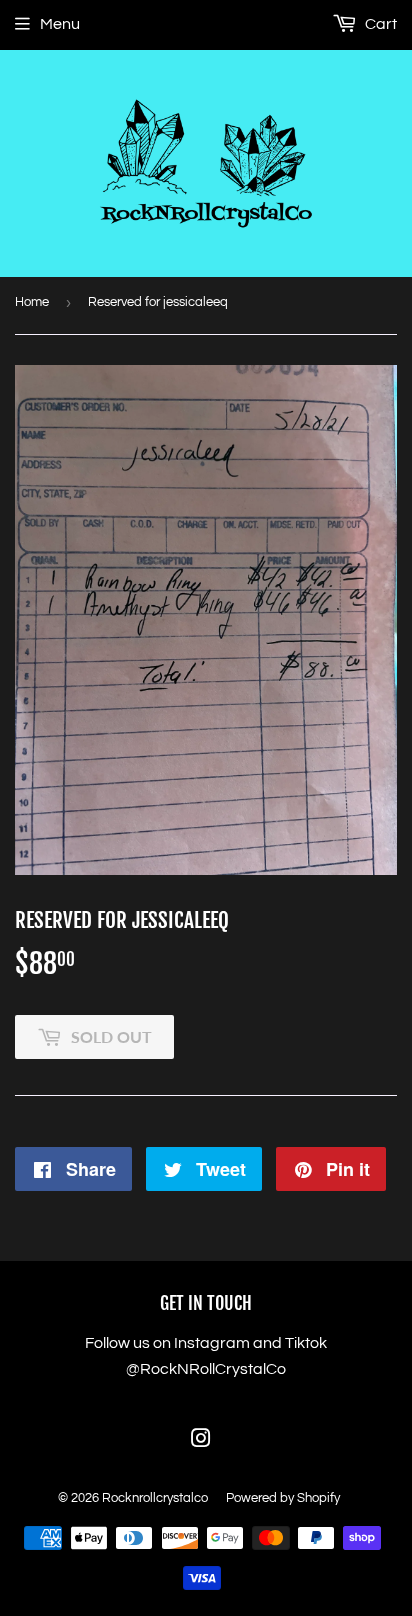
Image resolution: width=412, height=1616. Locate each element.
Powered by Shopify (283, 1498)
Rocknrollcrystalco (155, 1498)
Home (32, 302)
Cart (379, 24)
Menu (60, 24)
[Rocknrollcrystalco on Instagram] (201, 1441)
